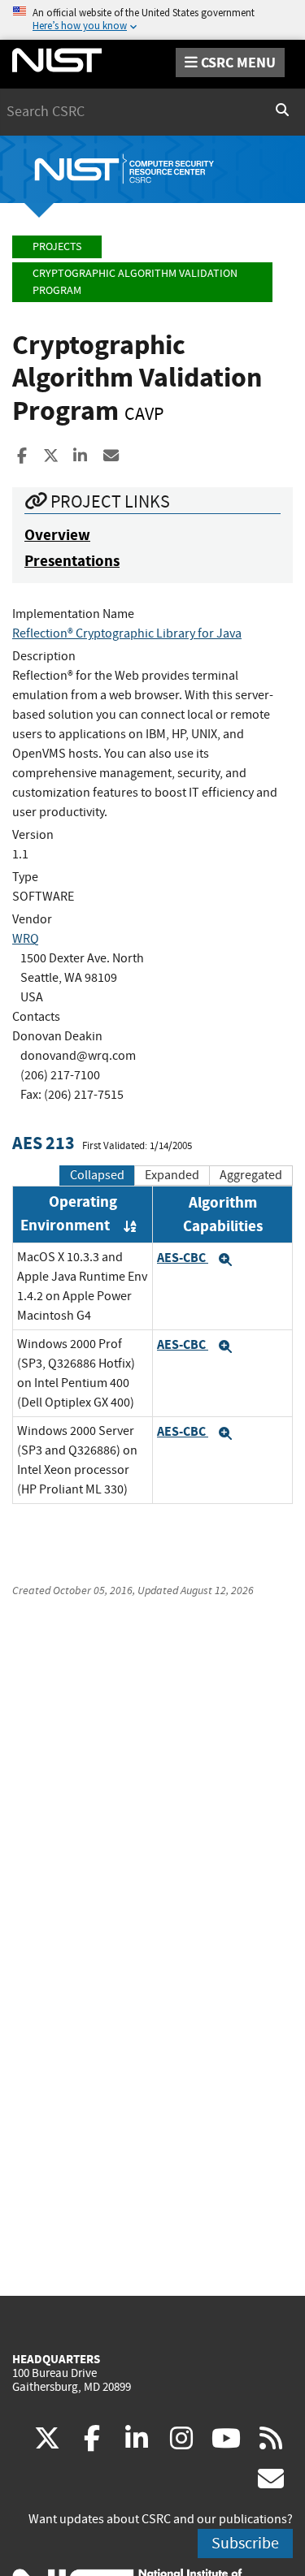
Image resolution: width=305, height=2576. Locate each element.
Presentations (72, 561)
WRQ (26, 939)
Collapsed (97, 1175)
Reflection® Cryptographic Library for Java (127, 633)
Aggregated (251, 1175)
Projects (57, 246)
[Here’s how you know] (152, 20)
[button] (225, 1260)
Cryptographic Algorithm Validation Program (135, 282)
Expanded (172, 1175)
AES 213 (44, 1143)
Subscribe (245, 2543)
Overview (57, 535)
